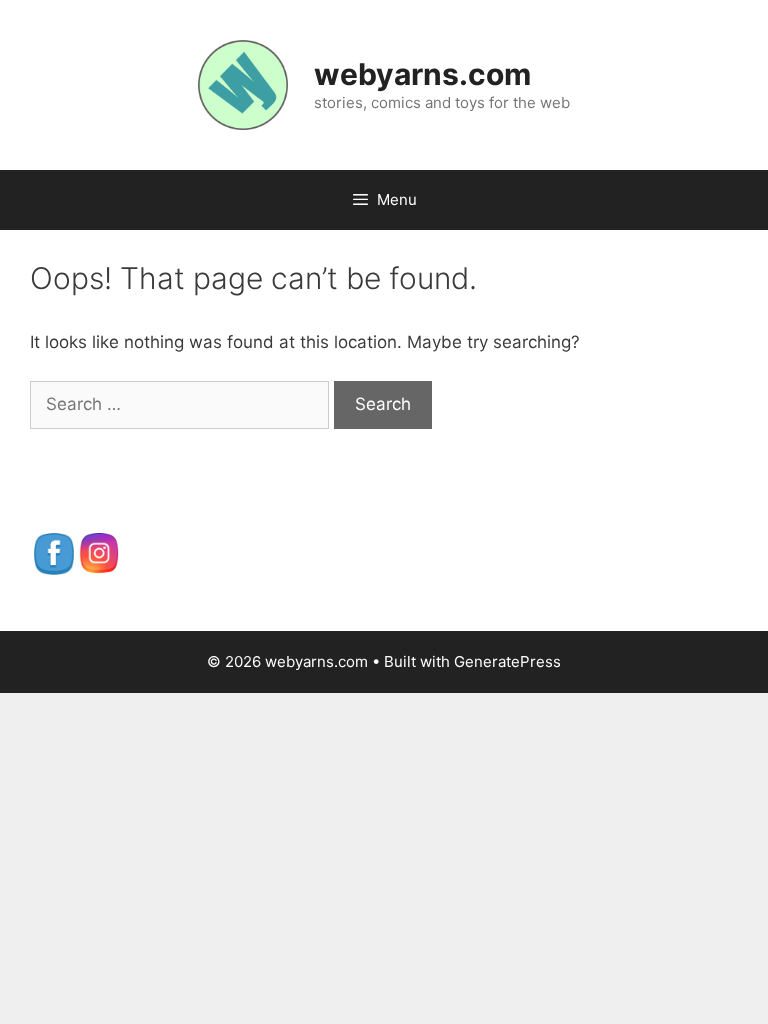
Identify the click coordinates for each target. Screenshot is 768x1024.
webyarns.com (422, 74)
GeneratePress (507, 661)
